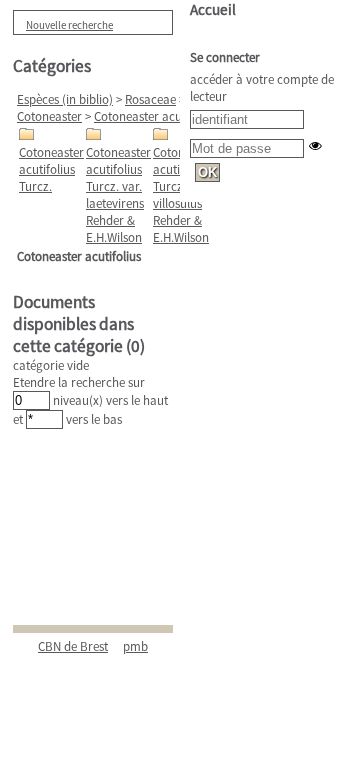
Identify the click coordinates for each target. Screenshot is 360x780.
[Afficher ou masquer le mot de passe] (315, 145)
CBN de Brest (73, 646)
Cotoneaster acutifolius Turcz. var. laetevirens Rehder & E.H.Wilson (118, 195)
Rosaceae (150, 99)
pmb (135, 646)
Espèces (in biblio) (65, 99)
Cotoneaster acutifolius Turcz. (51, 169)
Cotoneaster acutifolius (156, 116)
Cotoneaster (49, 116)
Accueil (213, 9)
